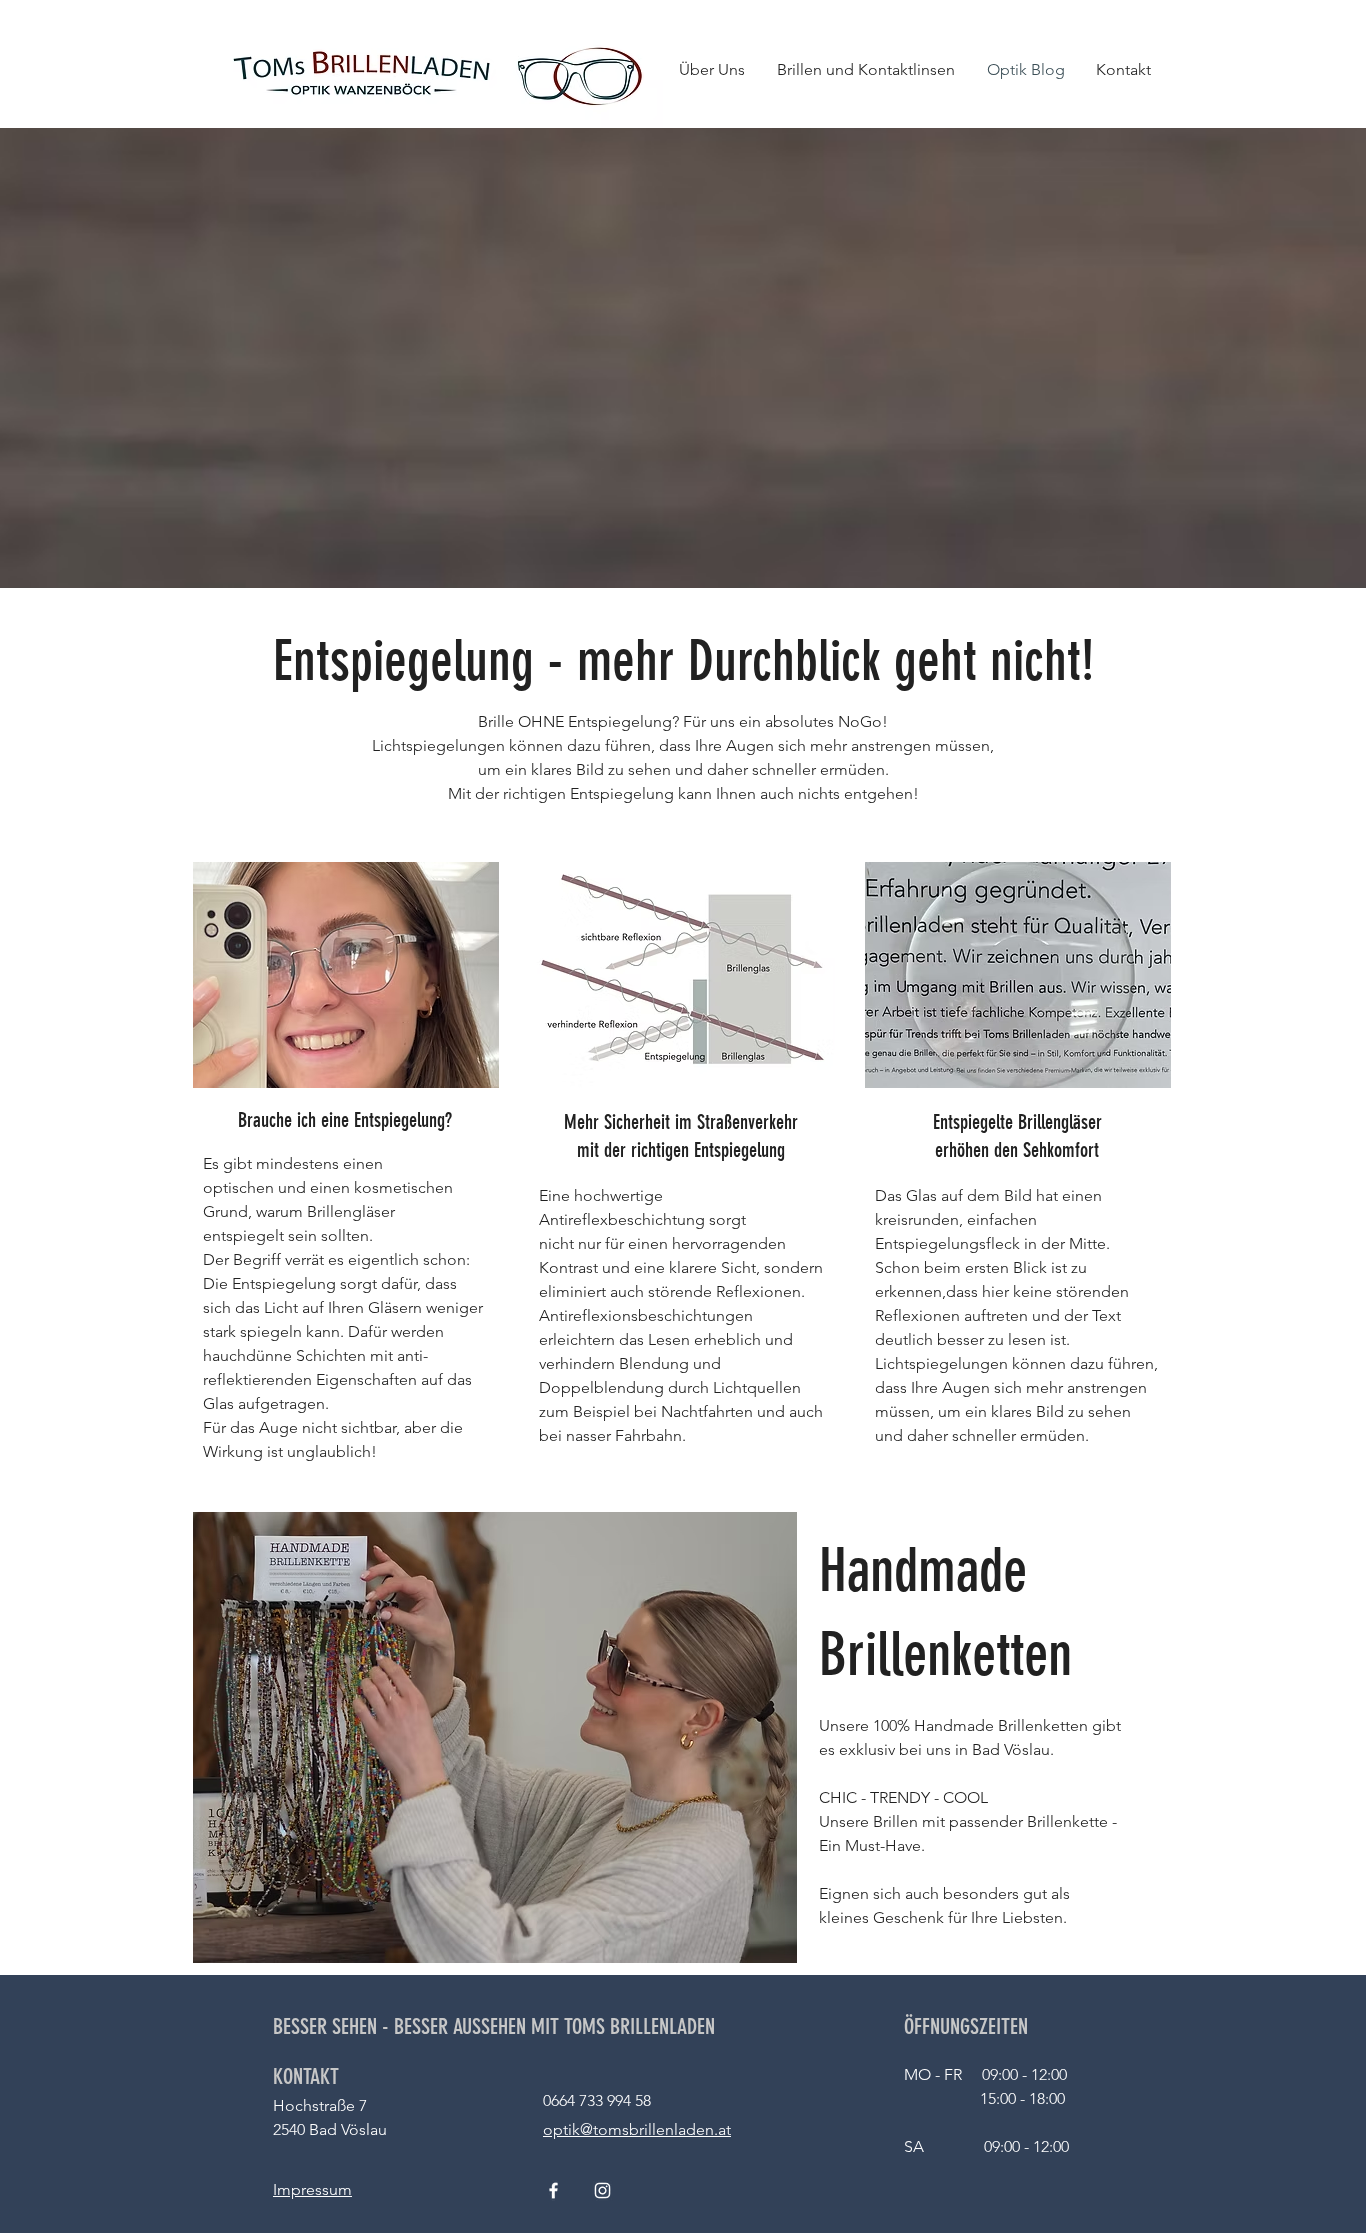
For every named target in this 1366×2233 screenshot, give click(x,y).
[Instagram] (602, 2190)
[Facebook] (553, 2190)
